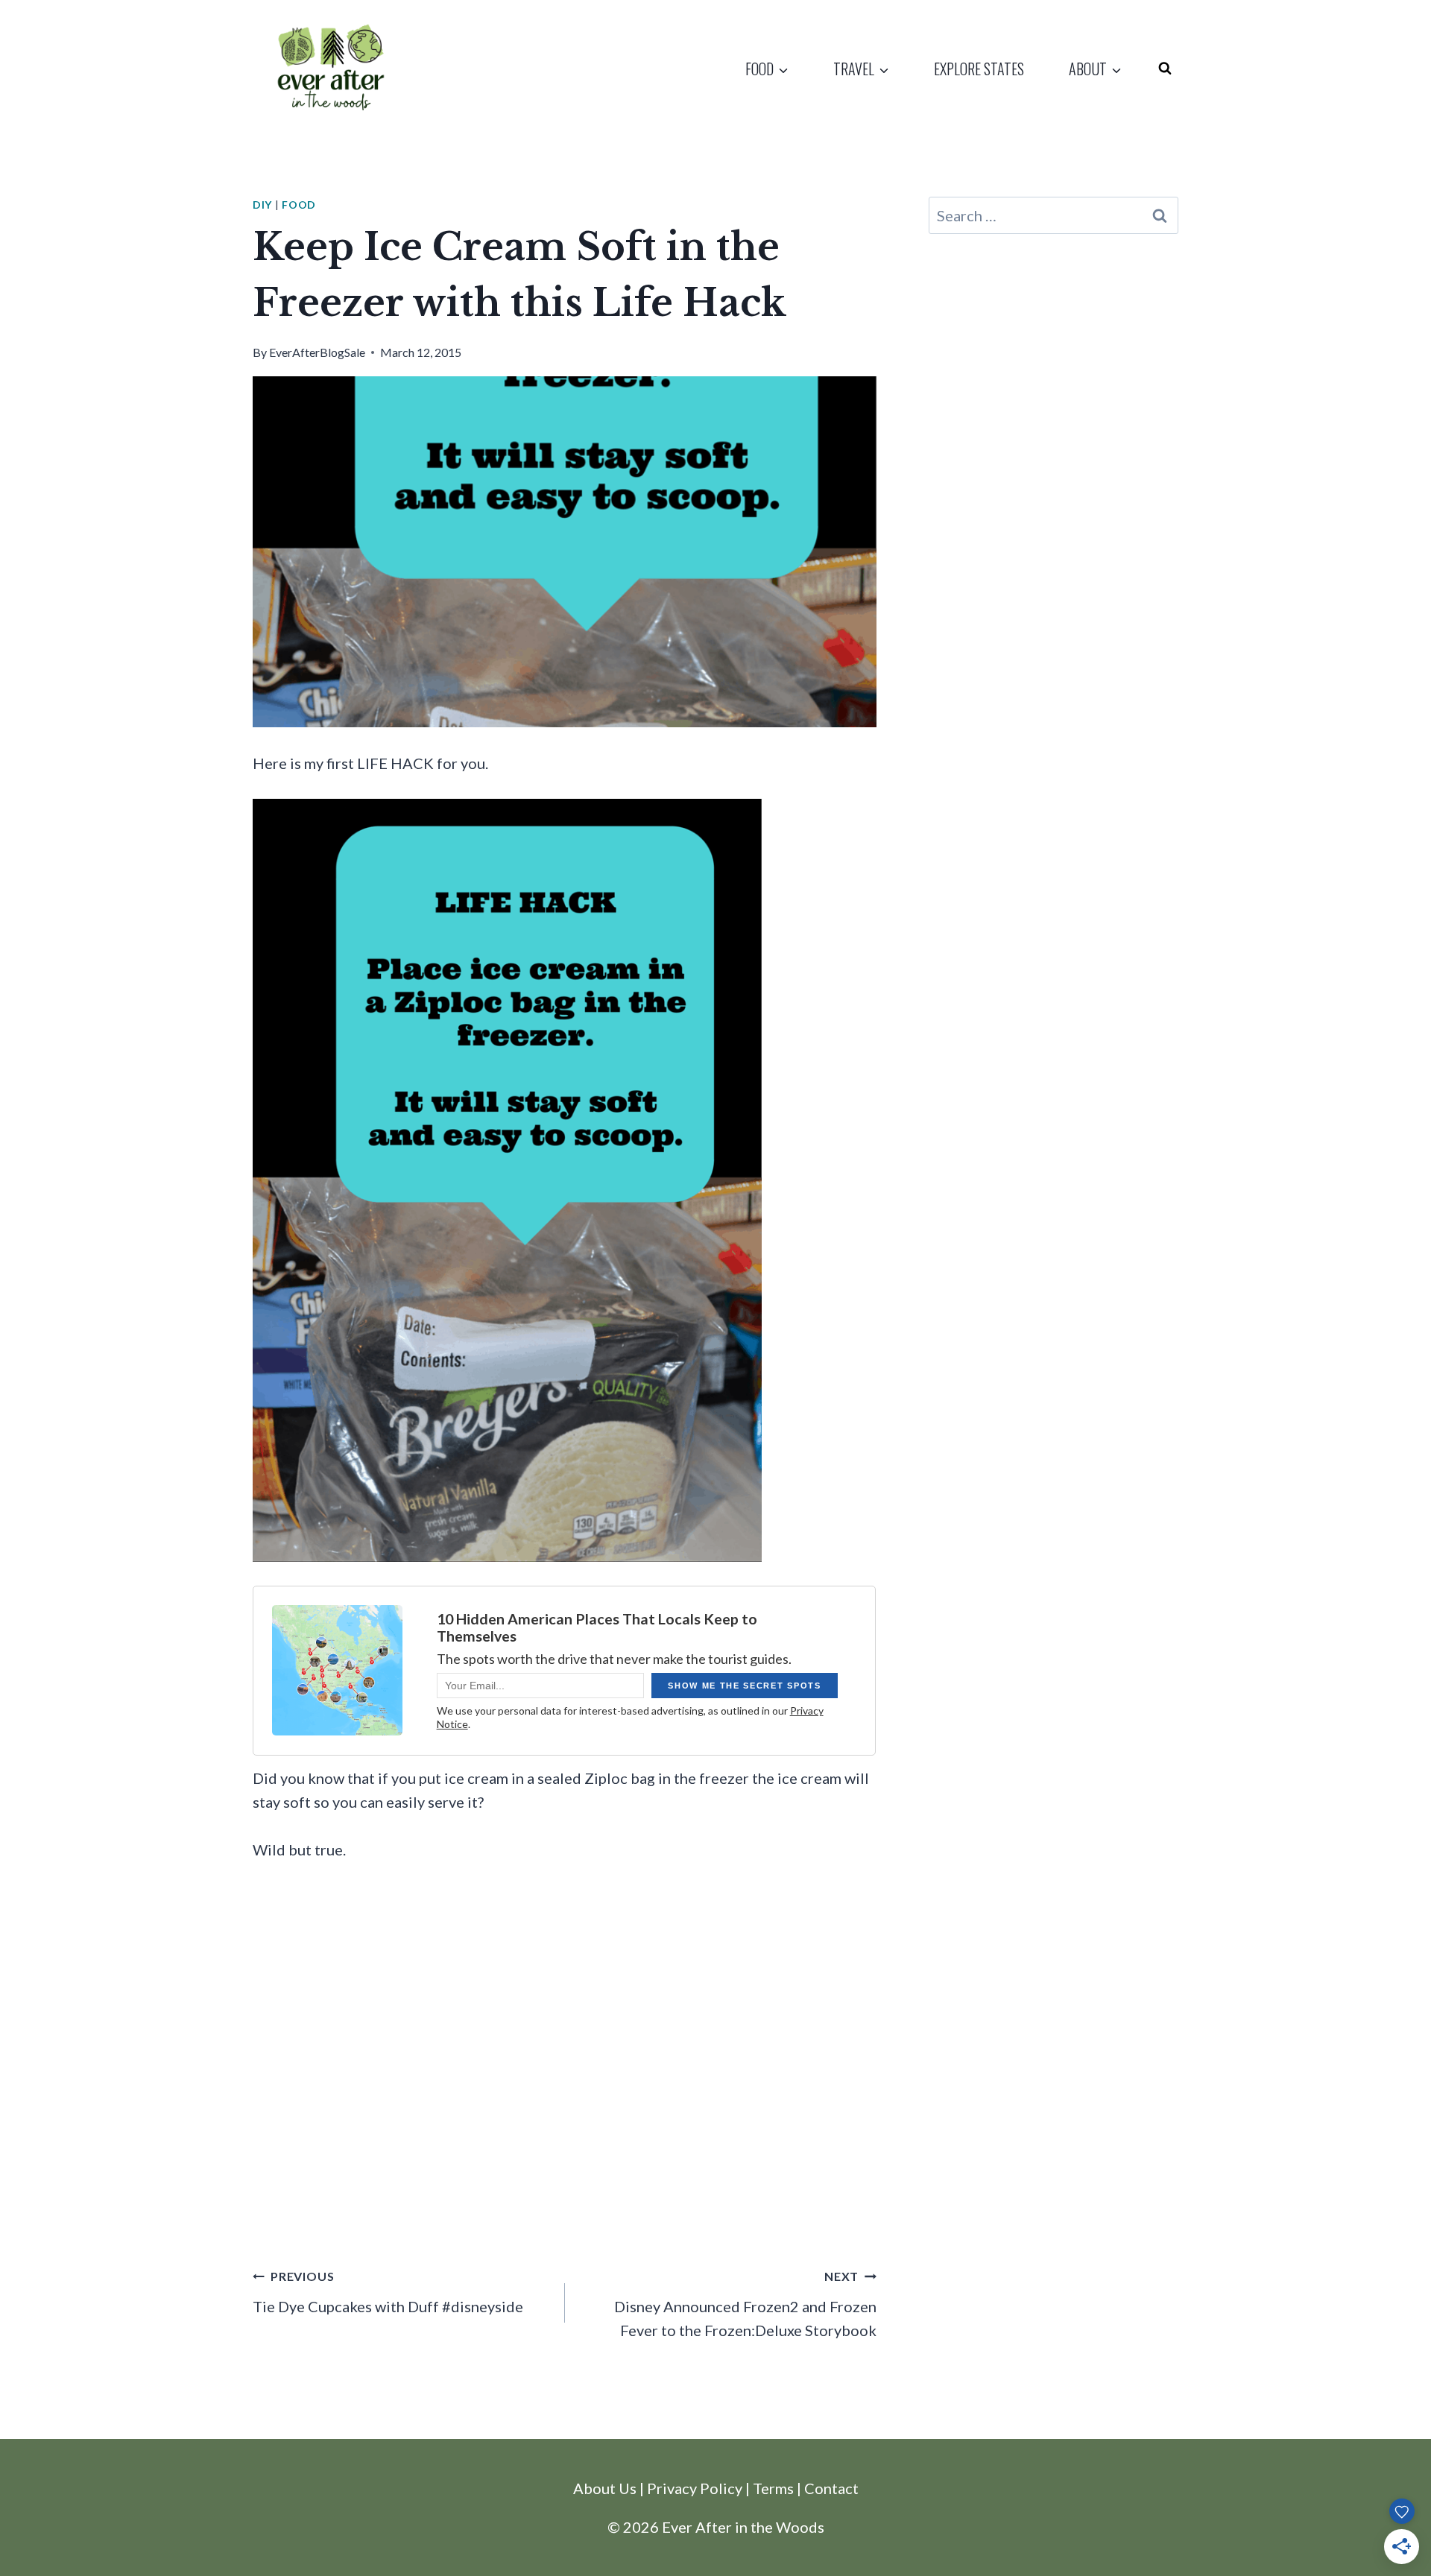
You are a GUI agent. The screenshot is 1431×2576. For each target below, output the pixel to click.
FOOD (299, 205)
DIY (262, 205)
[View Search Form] (1165, 69)
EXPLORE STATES (979, 69)
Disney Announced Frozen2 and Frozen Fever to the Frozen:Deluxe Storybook (745, 2304)
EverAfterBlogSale (317, 352)
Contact (831, 2488)
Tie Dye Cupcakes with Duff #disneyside (388, 2292)
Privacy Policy (695, 2488)
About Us (605, 2488)
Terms (773, 2488)
